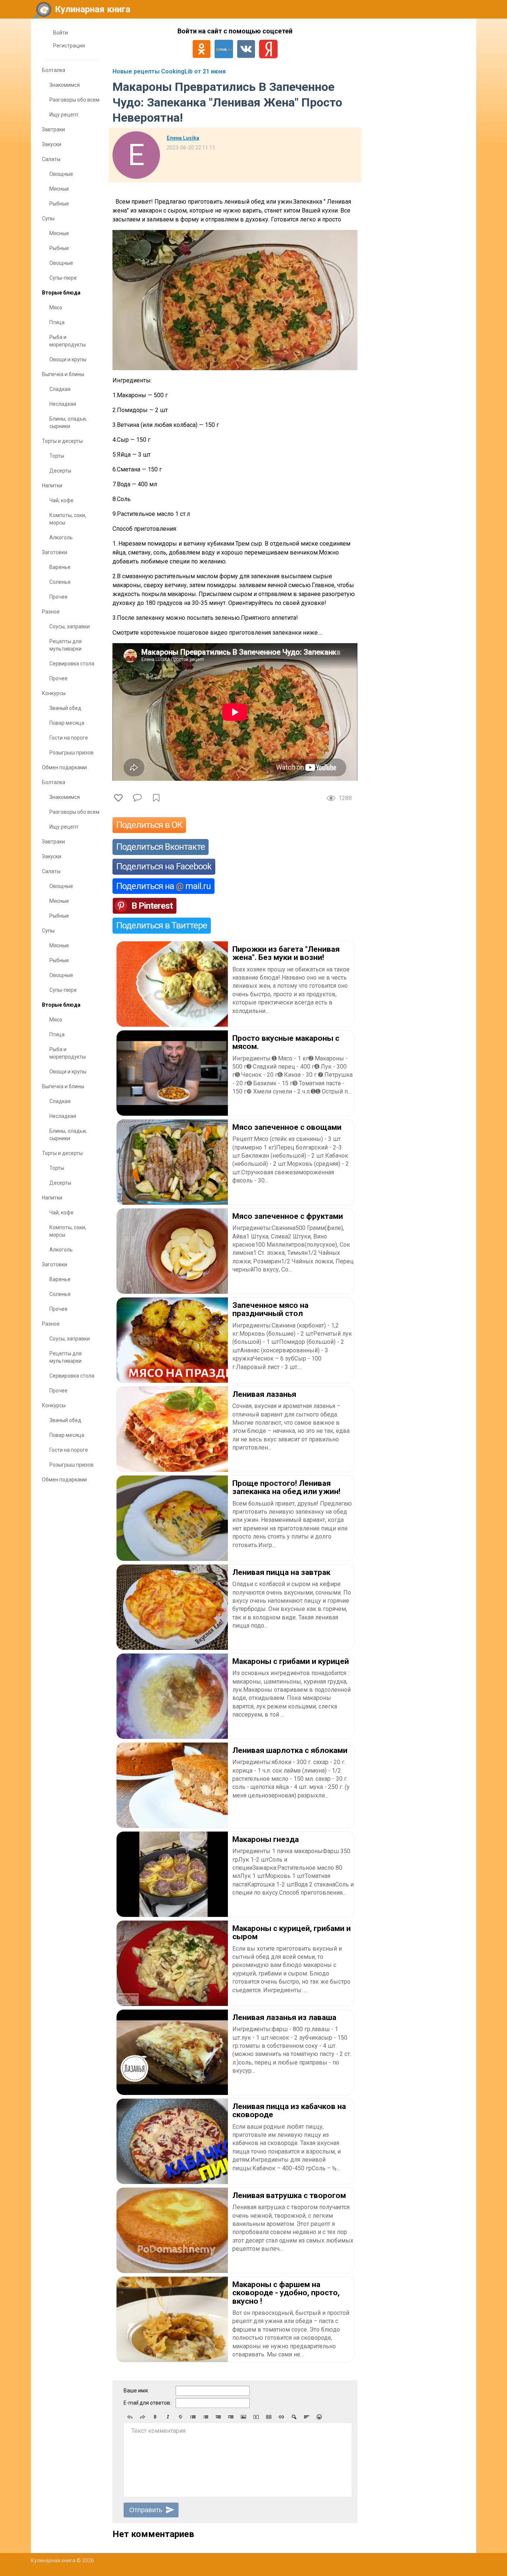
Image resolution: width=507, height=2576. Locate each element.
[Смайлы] (319, 2417)
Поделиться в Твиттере (162, 925)
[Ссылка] (281, 2417)
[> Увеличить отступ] (231, 2417)
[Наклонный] (168, 2417)
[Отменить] (130, 2417)
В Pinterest (152, 906)
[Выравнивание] (307, 2417)
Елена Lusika (183, 138)
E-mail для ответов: (147, 2403)
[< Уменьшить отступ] (218, 2417)
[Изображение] (243, 2417)
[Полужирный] (155, 2417)
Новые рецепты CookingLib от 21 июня (169, 71)
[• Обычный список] (193, 2417)
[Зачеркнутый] (180, 2417)
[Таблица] (269, 2417)
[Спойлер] (294, 2417)
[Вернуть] (143, 2417)
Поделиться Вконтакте (161, 847)
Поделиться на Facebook (164, 866)
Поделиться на (163, 886)
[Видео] (256, 2417)
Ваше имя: (136, 2391)
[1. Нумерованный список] (206, 2417)
